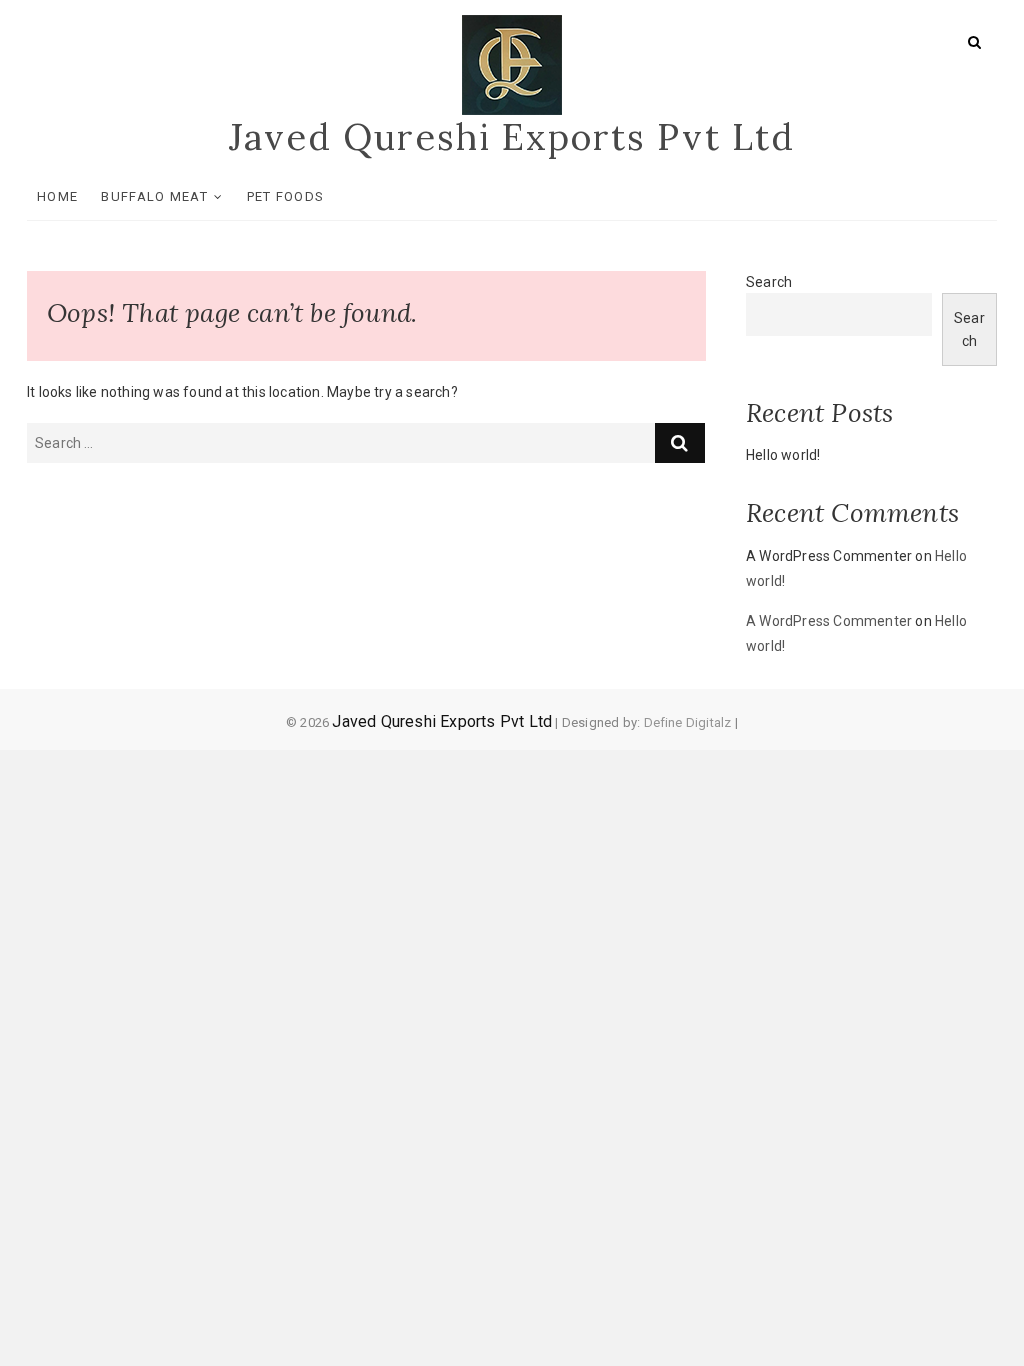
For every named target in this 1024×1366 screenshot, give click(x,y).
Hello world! (783, 455)
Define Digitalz (688, 722)
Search (769, 282)
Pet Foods (286, 196)
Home (57, 196)
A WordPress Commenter (829, 621)
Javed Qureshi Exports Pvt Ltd (512, 137)
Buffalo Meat (154, 196)
